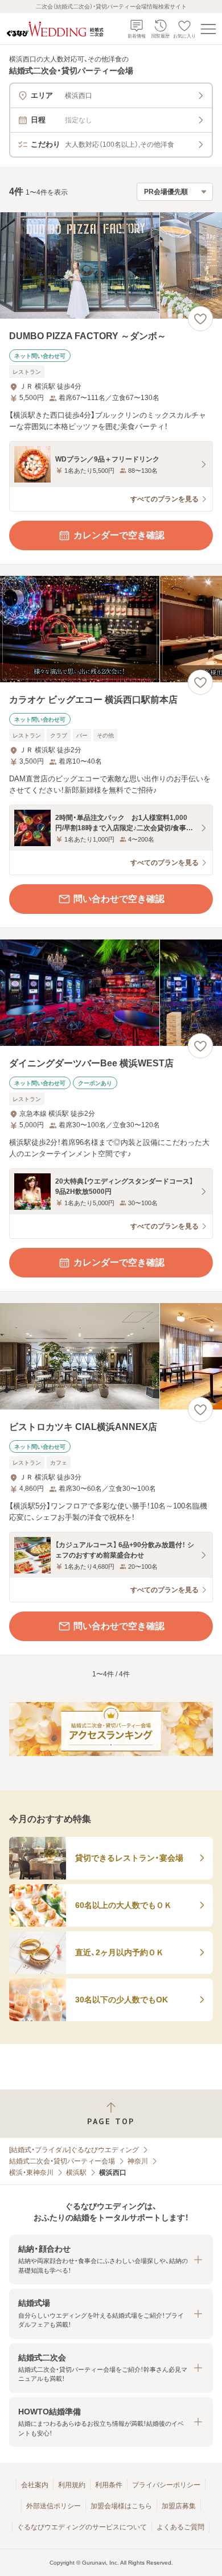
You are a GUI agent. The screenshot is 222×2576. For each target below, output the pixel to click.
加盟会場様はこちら (121, 2506)
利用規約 (72, 2485)
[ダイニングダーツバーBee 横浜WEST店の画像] (111, 993)
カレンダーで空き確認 (119, 535)
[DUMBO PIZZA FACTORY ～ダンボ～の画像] (111, 265)
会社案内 (35, 2485)
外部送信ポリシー (54, 2506)
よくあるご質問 (180, 2527)
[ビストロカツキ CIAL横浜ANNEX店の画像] (111, 1356)
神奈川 (138, 2161)
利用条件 (109, 2485)
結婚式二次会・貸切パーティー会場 (62, 2161)
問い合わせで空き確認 (119, 899)
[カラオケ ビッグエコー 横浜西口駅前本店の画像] (111, 629)
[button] (111, 2259)
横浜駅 (76, 2173)
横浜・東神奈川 (31, 2173)
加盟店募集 (179, 2506)
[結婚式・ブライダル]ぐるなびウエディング (74, 2150)
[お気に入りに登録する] (200, 319)
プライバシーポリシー (166, 2485)
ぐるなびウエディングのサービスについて (82, 2527)
